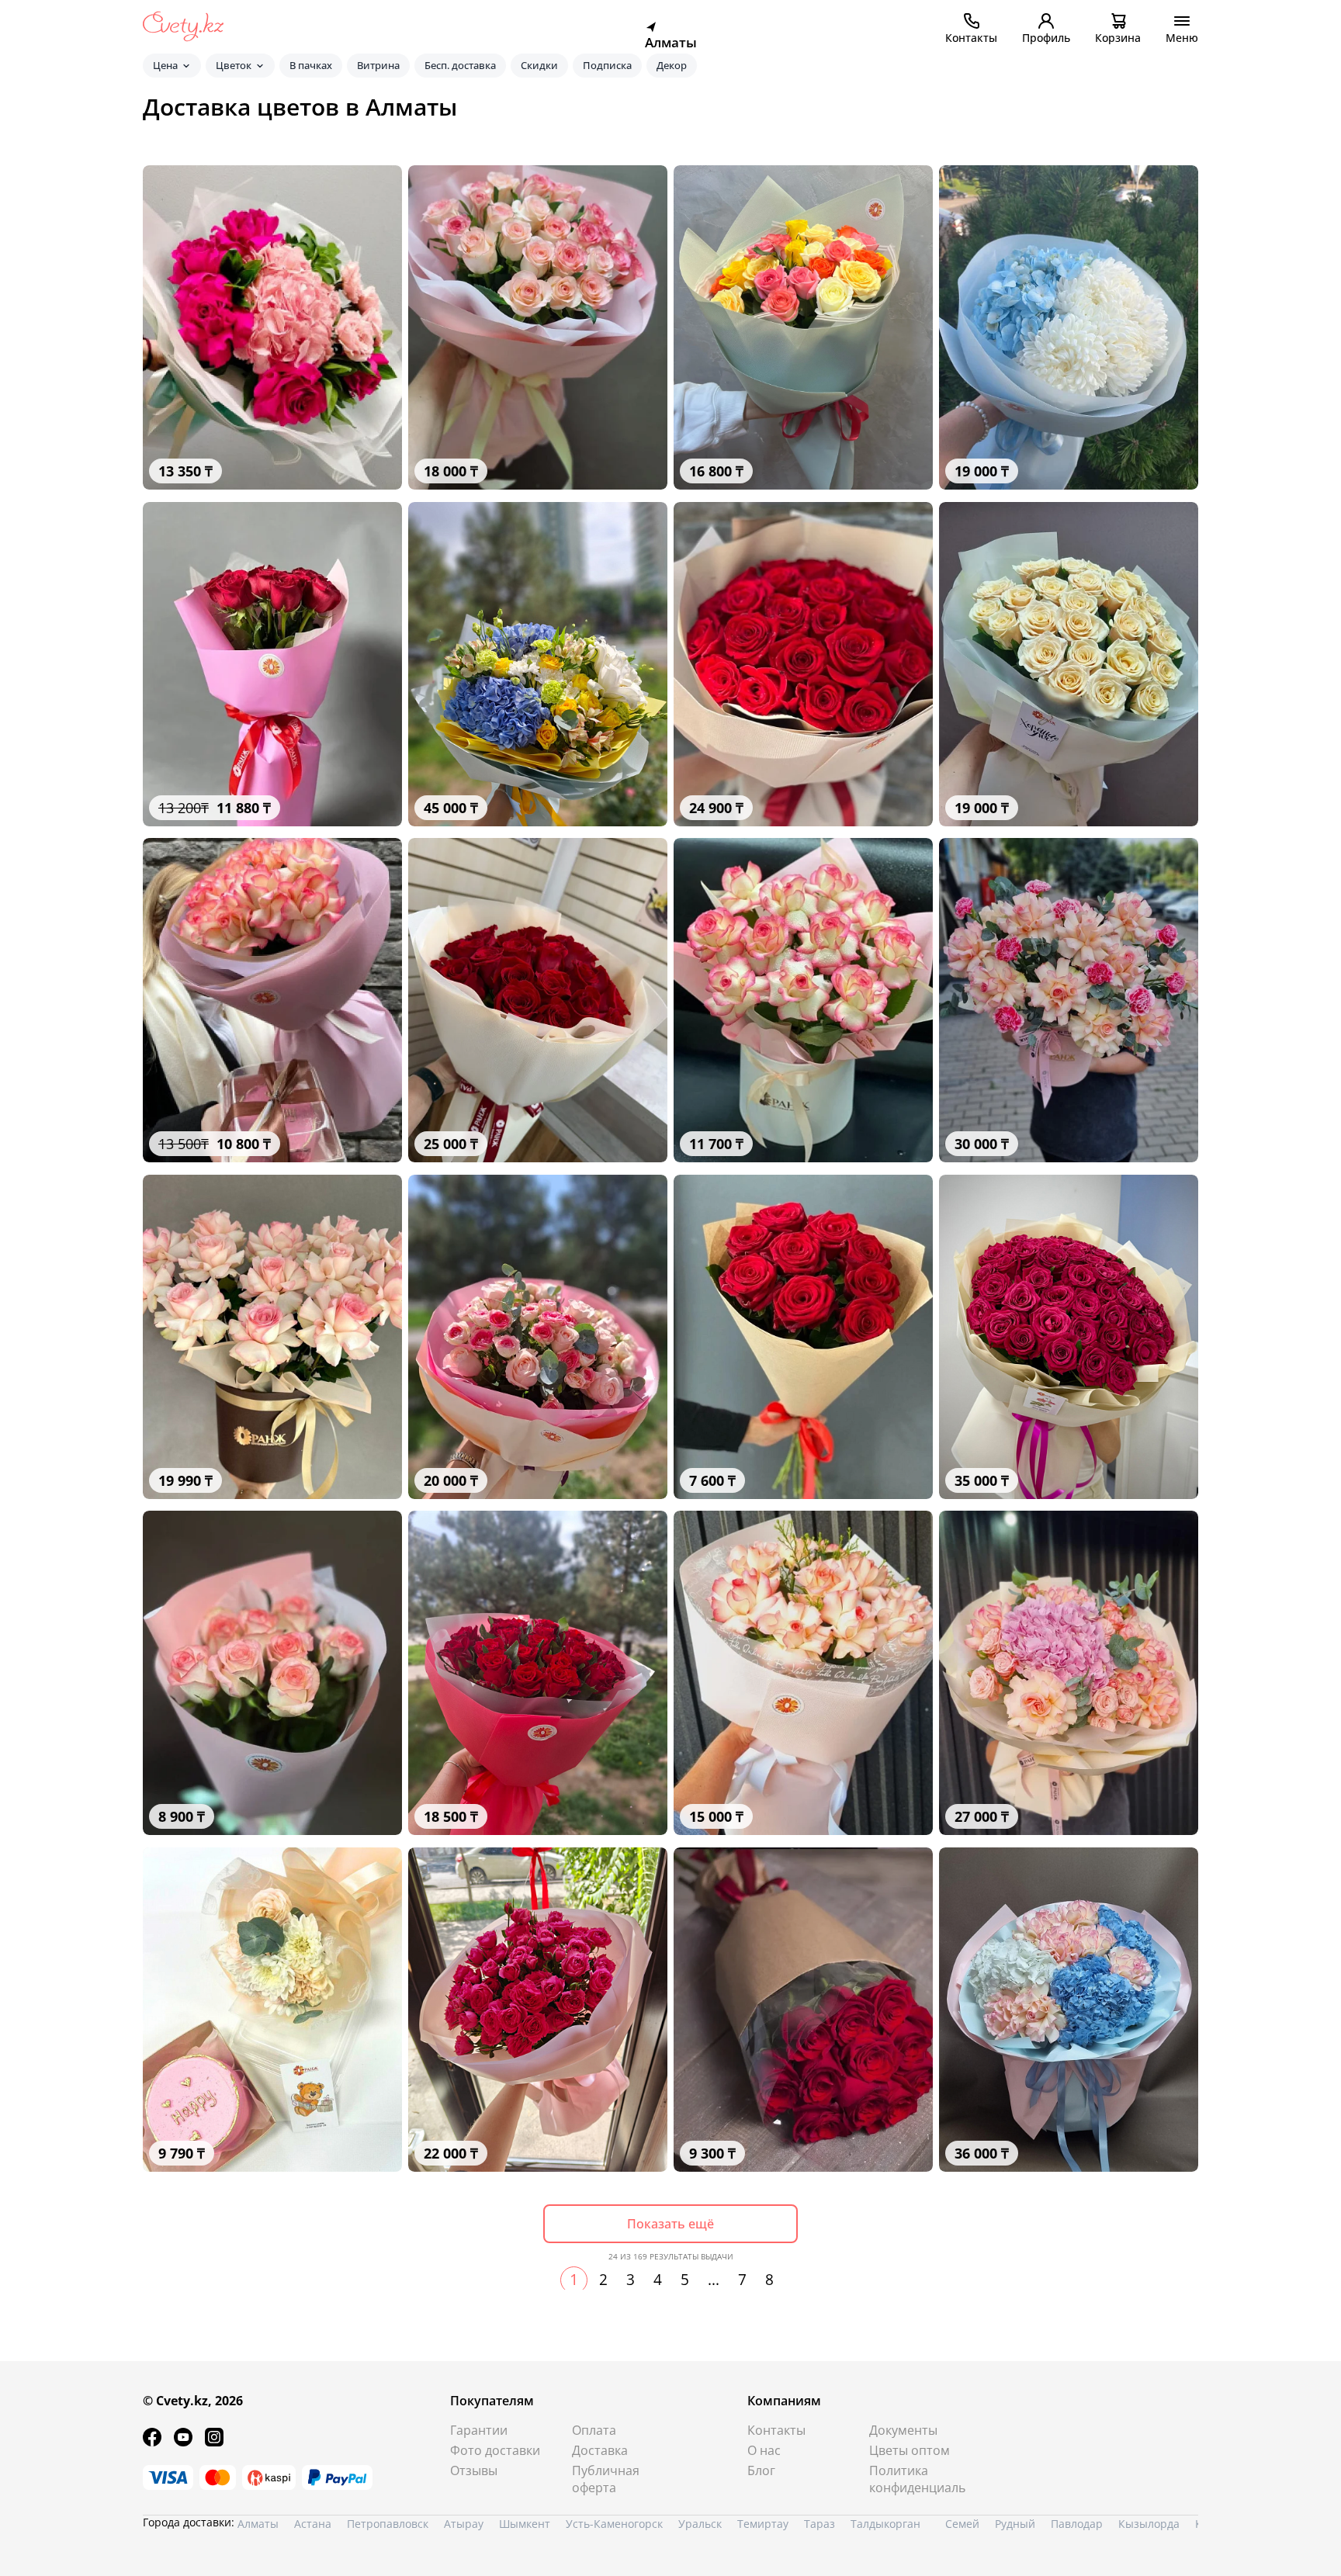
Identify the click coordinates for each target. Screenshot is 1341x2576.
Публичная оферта (606, 2479)
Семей (962, 2524)
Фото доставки (495, 2450)
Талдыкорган (885, 2524)
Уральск (700, 2524)
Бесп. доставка (460, 65)
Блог (761, 2470)
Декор (672, 65)
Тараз (819, 2524)
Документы (903, 2430)
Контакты (776, 2430)
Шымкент (525, 2524)
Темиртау (763, 2524)
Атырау (464, 2524)
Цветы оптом (910, 2450)
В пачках (311, 65)
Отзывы (474, 2470)
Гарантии (479, 2430)
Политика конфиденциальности (918, 2479)
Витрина (378, 65)
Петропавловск (388, 2524)
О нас (764, 2450)
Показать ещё (670, 2224)
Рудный (1015, 2524)
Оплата (594, 2430)
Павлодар (1077, 2524)
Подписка (607, 65)
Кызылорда (1149, 2524)
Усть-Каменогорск (614, 2524)
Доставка (600, 2450)
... (714, 2280)
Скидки (539, 65)
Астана (313, 2524)
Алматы (258, 2524)
